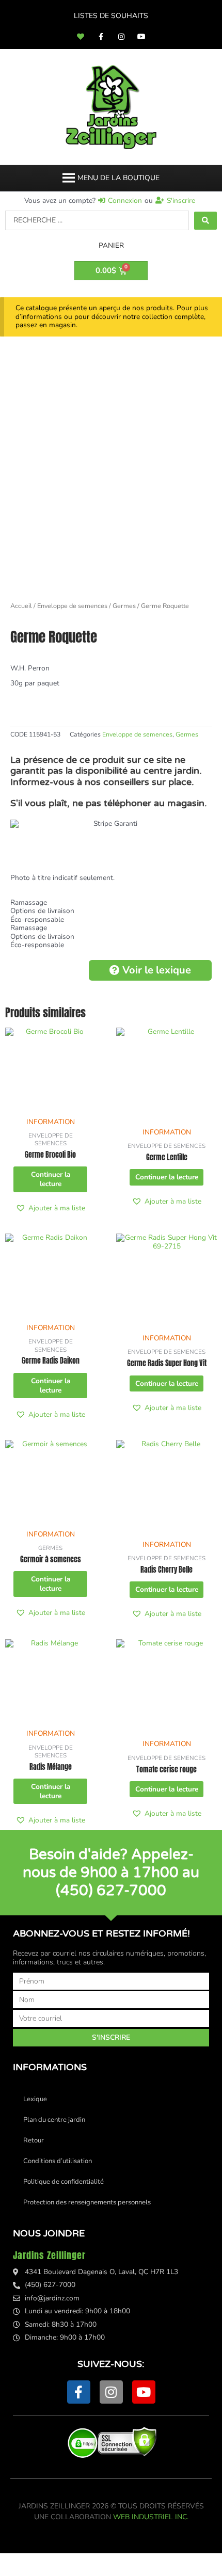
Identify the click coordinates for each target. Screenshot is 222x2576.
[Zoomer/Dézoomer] (21, 2559)
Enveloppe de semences (72, 606)
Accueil (21, 606)
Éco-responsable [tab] (37, 920)
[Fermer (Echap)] (151, 2559)
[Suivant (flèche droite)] (64, 2571)
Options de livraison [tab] (42, 911)
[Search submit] (205, 221)
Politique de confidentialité (64, 2182)
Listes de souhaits (111, 16)
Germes (124, 606)
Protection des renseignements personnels (87, 2202)
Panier (111, 245)
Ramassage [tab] (29, 903)
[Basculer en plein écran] (64, 2559)
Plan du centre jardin (54, 2120)
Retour (34, 2140)
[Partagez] (107, 2559)
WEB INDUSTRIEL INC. (151, 2517)
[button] (118, 178)
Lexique (35, 2099)
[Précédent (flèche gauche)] (21, 2571)
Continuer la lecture (51, 1179)
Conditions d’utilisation (58, 2161)
